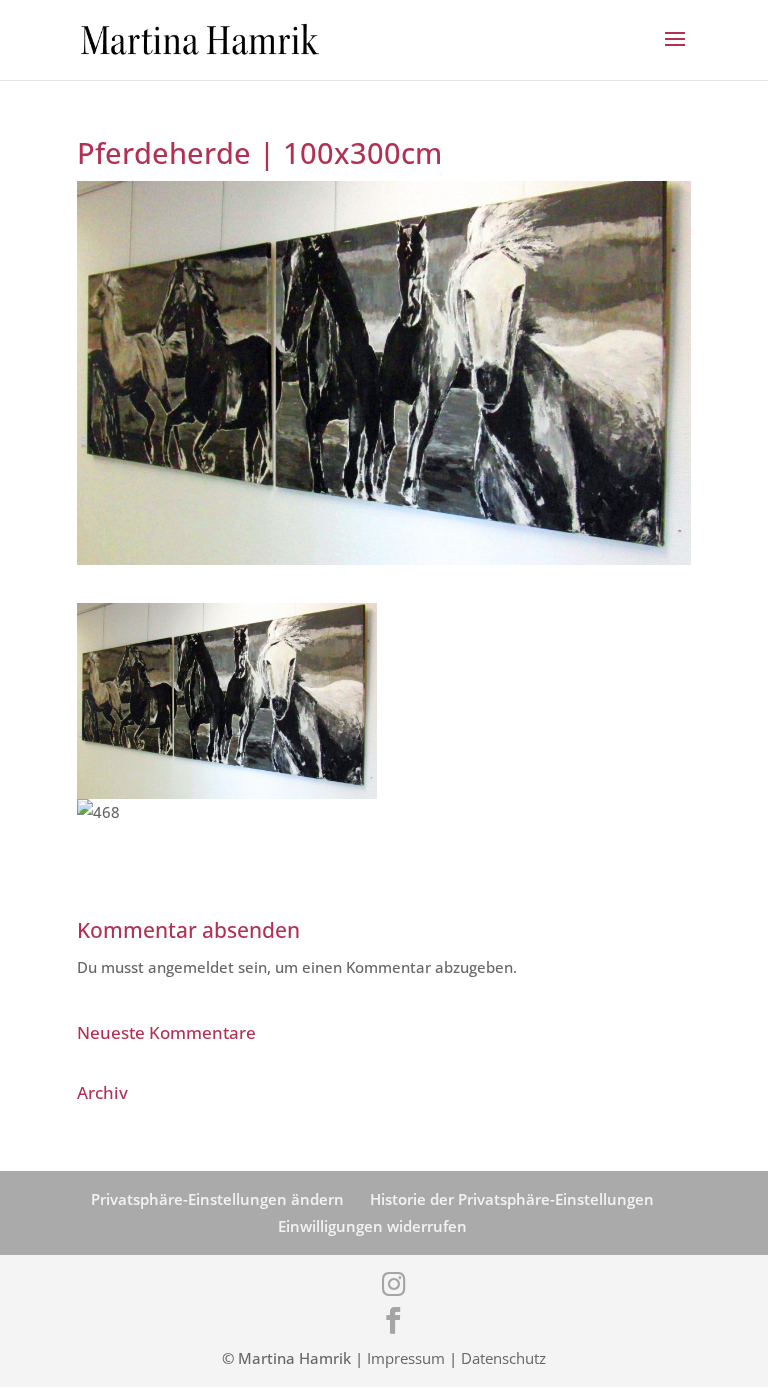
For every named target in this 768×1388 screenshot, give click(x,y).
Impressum (406, 1358)
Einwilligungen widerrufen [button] (372, 1226)
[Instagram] (394, 1283)
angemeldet (191, 967)
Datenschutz (503, 1358)
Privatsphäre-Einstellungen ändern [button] (217, 1199)
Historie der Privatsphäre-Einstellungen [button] (512, 1199)
